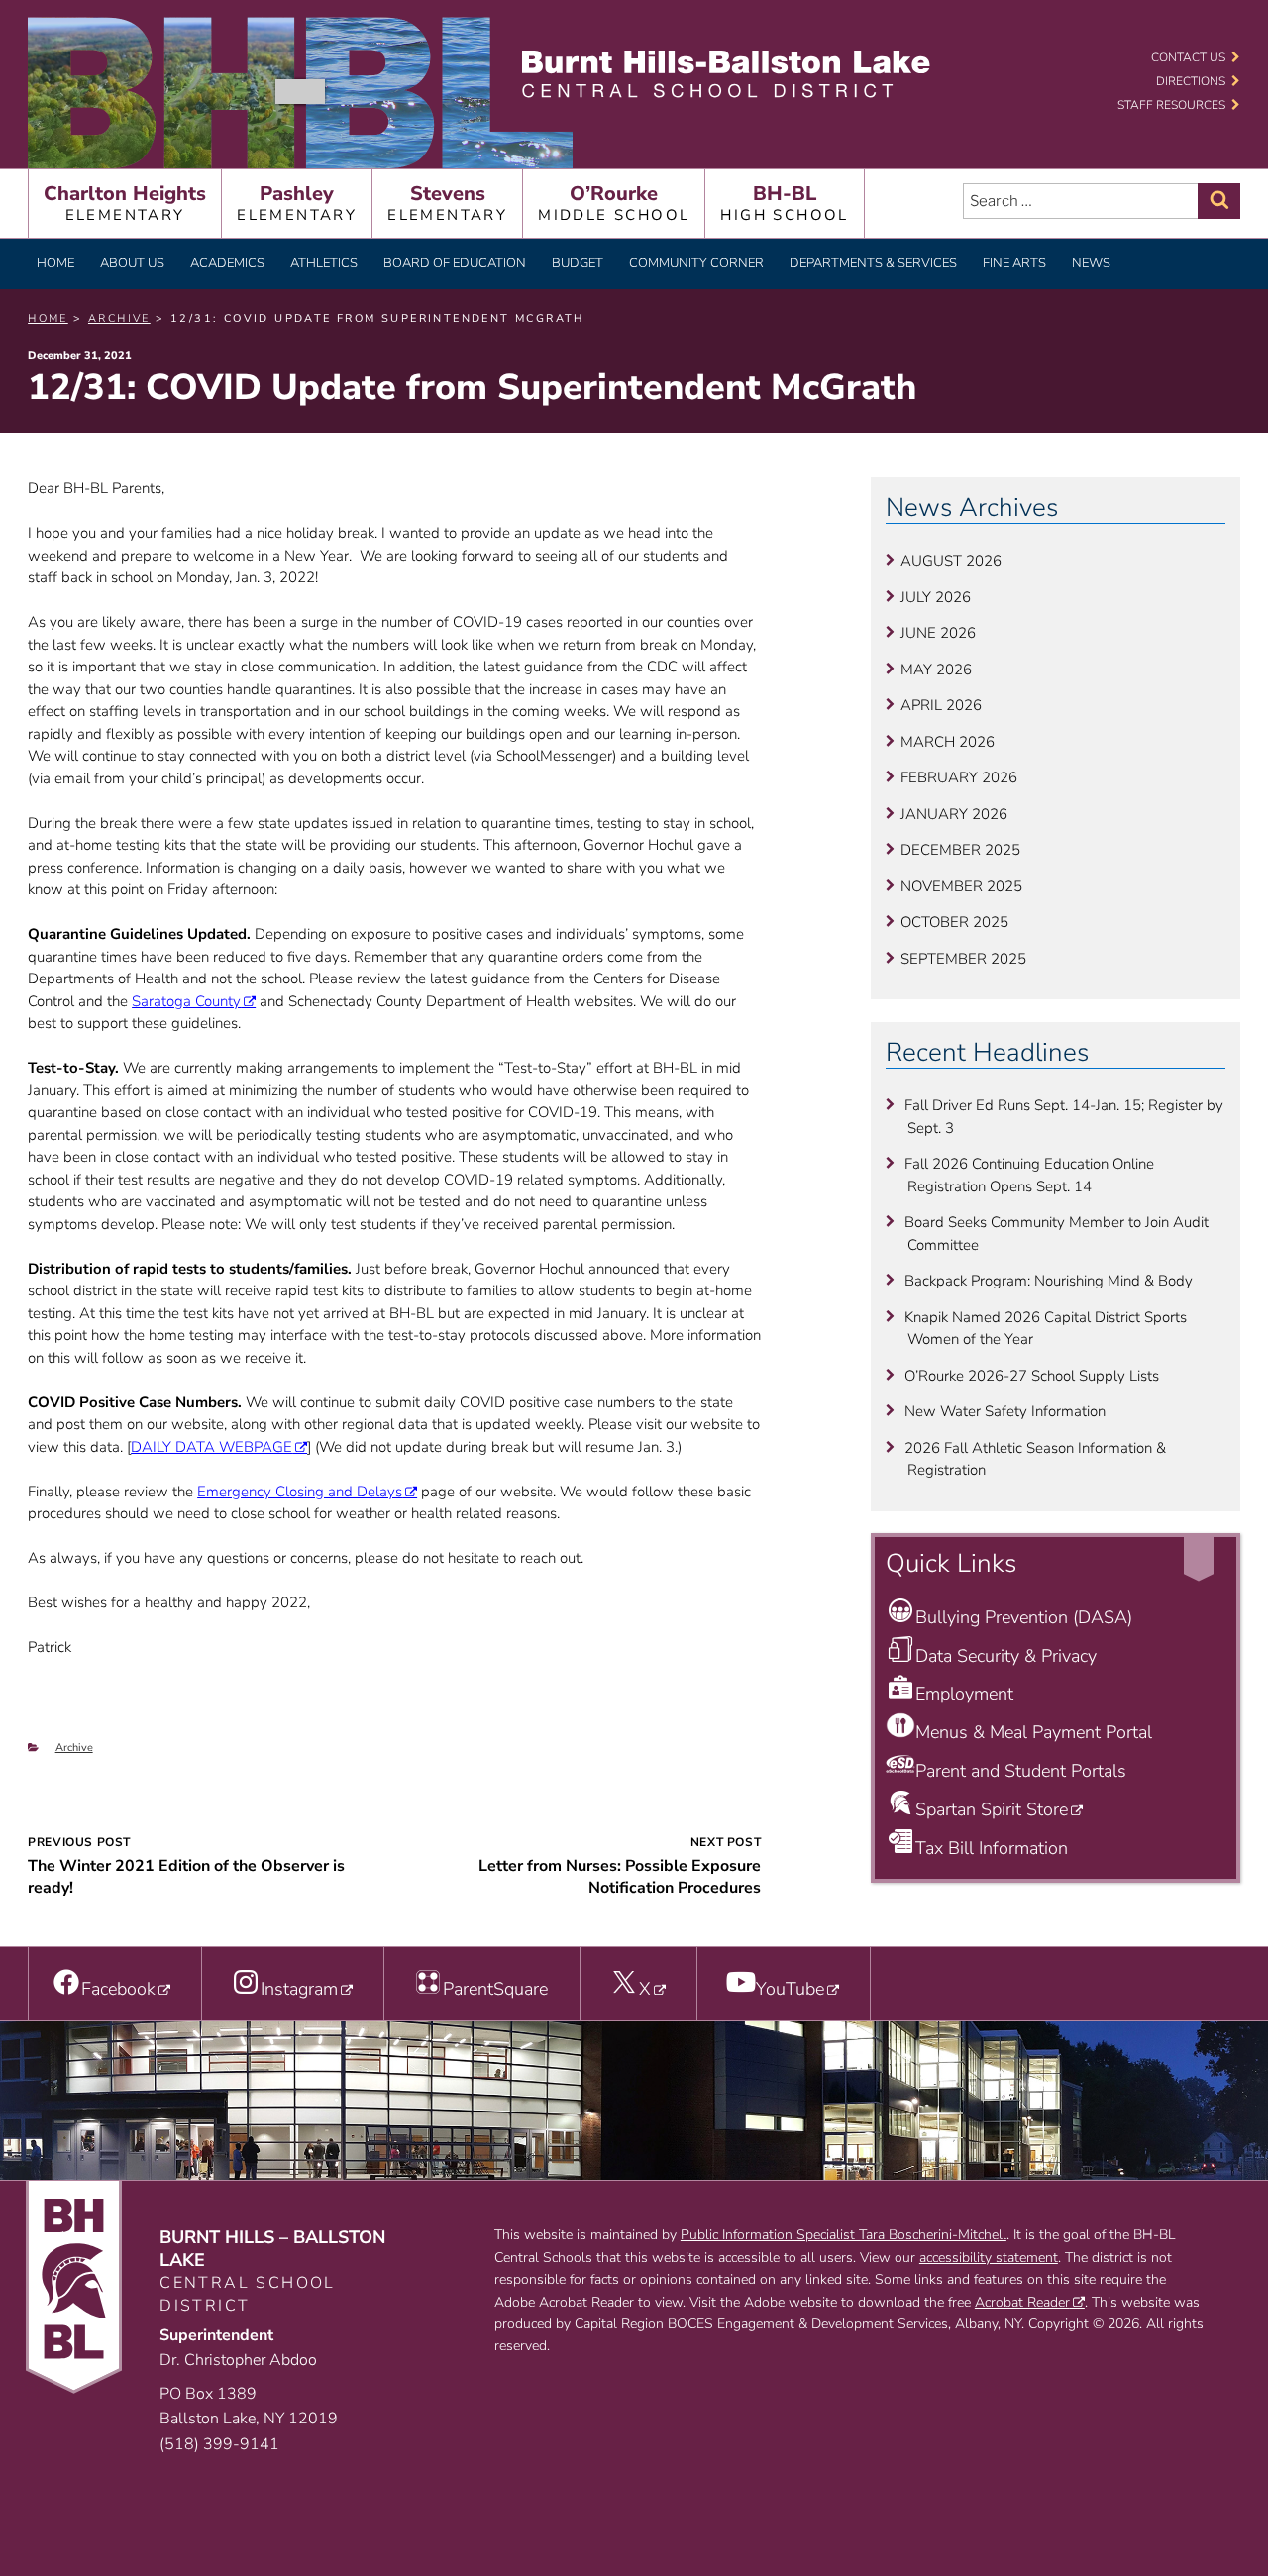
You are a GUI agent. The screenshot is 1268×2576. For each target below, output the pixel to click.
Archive (74, 1748)
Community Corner (696, 263)
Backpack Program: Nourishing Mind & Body (1049, 1281)
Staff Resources (1171, 105)
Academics (227, 263)
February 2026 (959, 777)
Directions (1191, 81)
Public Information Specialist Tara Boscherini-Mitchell (844, 2235)
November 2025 (961, 886)
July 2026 (936, 597)
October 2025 (954, 922)
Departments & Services (873, 263)
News (1091, 263)
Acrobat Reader (1022, 2302)
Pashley (297, 203)
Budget (578, 263)
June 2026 (938, 633)
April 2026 (941, 705)
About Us (132, 263)
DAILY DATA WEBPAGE (211, 1447)
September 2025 (963, 959)
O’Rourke (614, 203)
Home (55, 263)
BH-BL (784, 203)
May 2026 (936, 670)
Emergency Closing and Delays (300, 1492)
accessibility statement (989, 2258)
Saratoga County (186, 1001)
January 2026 (954, 814)
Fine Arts (1014, 263)
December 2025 (960, 850)
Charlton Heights (125, 203)
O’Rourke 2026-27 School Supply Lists (1032, 1376)
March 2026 (948, 742)
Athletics (324, 263)
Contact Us (1188, 57)
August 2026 (951, 561)
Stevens (447, 203)
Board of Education (455, 263)
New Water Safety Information (1005, 1411)
